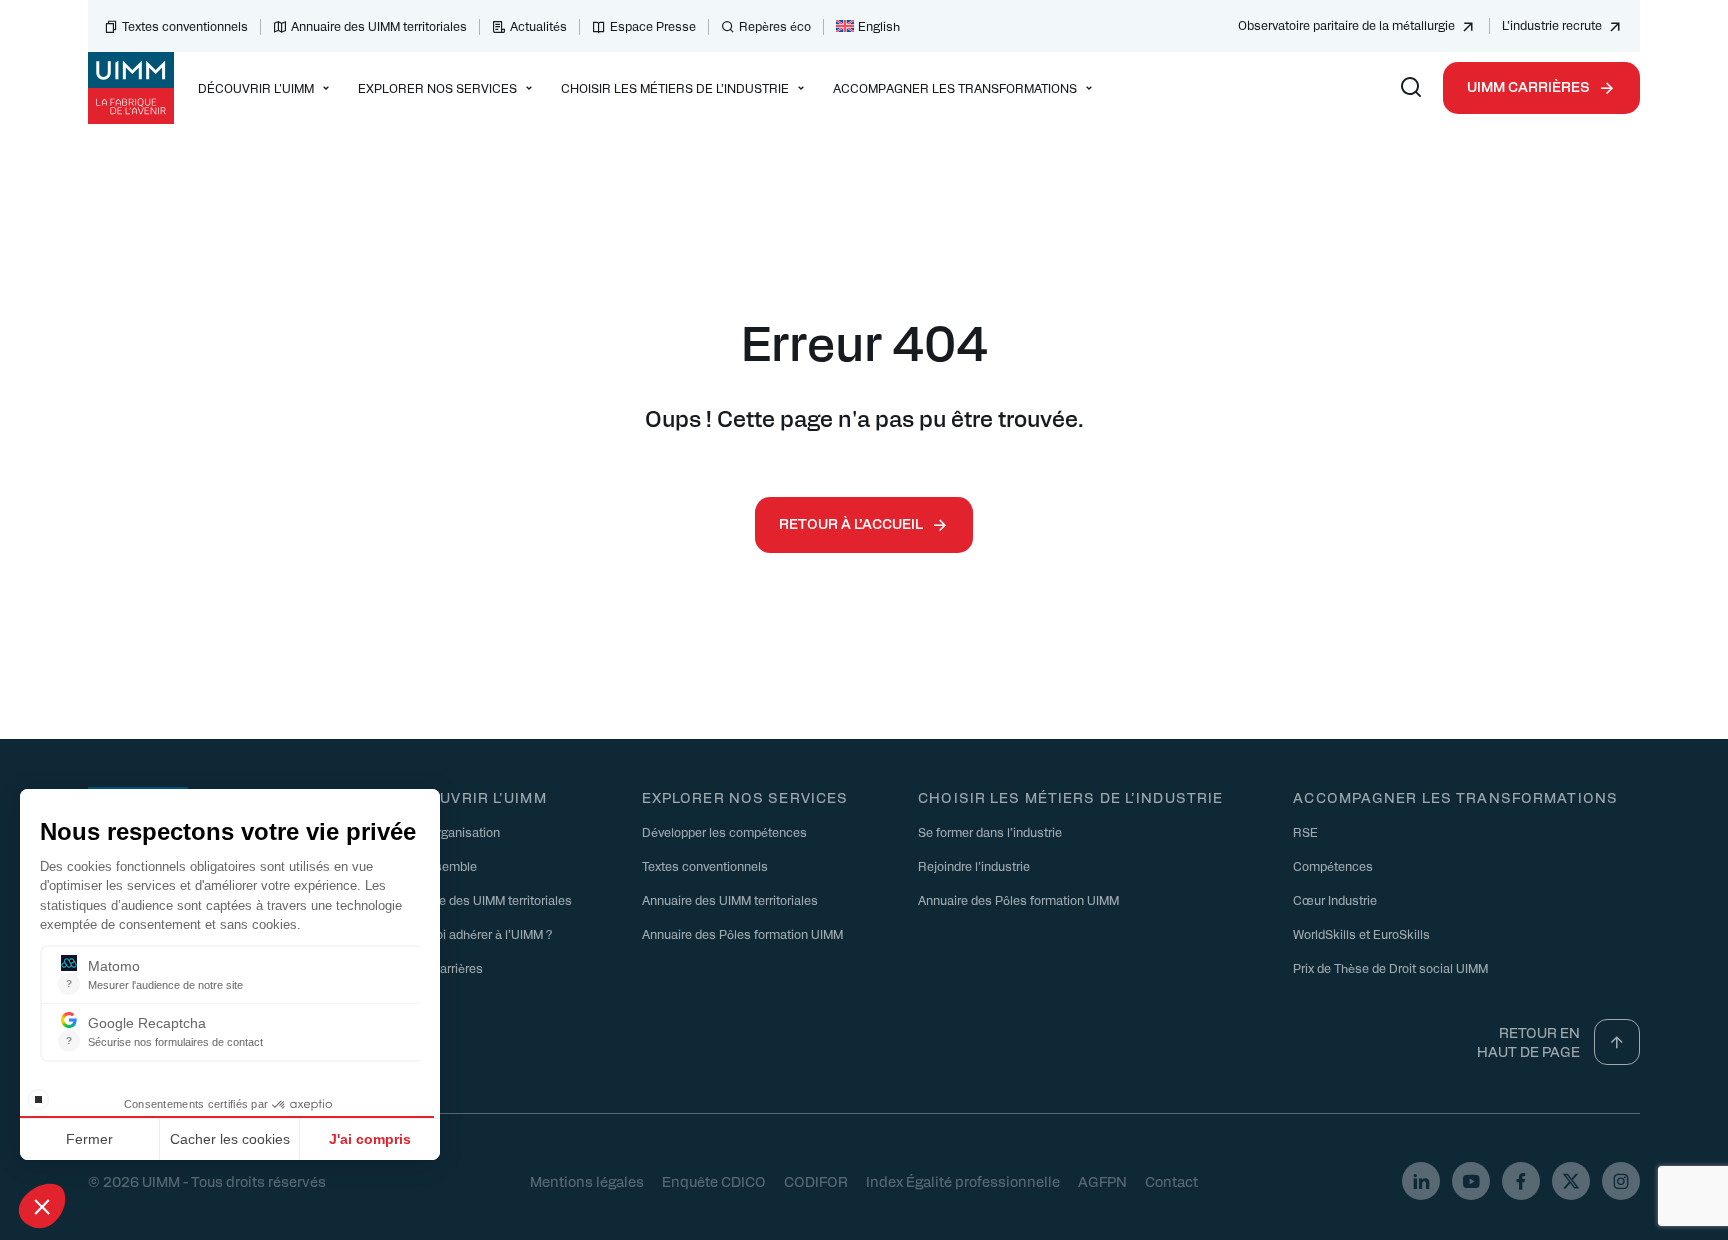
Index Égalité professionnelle (963, 1181)
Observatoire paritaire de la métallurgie (1346, 25)
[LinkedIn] (1421, 1181)
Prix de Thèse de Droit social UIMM (1390, 968)
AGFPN (1102, 1181)
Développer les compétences (724, 832)
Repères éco (775, 26)
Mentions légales (587, 1181)
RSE (1305, 832)
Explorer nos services (745, 797)
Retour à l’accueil (851, 523)
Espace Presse (653, 26)
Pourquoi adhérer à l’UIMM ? (474, 934)
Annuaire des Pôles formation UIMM (742, 934)
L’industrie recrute (1552, 25)
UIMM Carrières (1528, 86)
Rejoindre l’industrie (974, 866)
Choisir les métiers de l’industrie (1070, 797)
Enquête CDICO (714, 1181)
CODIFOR (816, 1181)
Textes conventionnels (185, 26)
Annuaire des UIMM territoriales (379, 26)
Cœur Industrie (1335, 900)
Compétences (1333, 866)
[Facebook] (1521, 1181)
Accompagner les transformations (1455, 797)
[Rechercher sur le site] (1411, 88)
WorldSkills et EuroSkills (1361, 934)
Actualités (538, 26)
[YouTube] (1471, 1181)
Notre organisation (448, 832)
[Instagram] (1621, 1181)
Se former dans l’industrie (990, 832)
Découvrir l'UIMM (471, 797)
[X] (1571, 1181)
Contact (1171, 1181)
